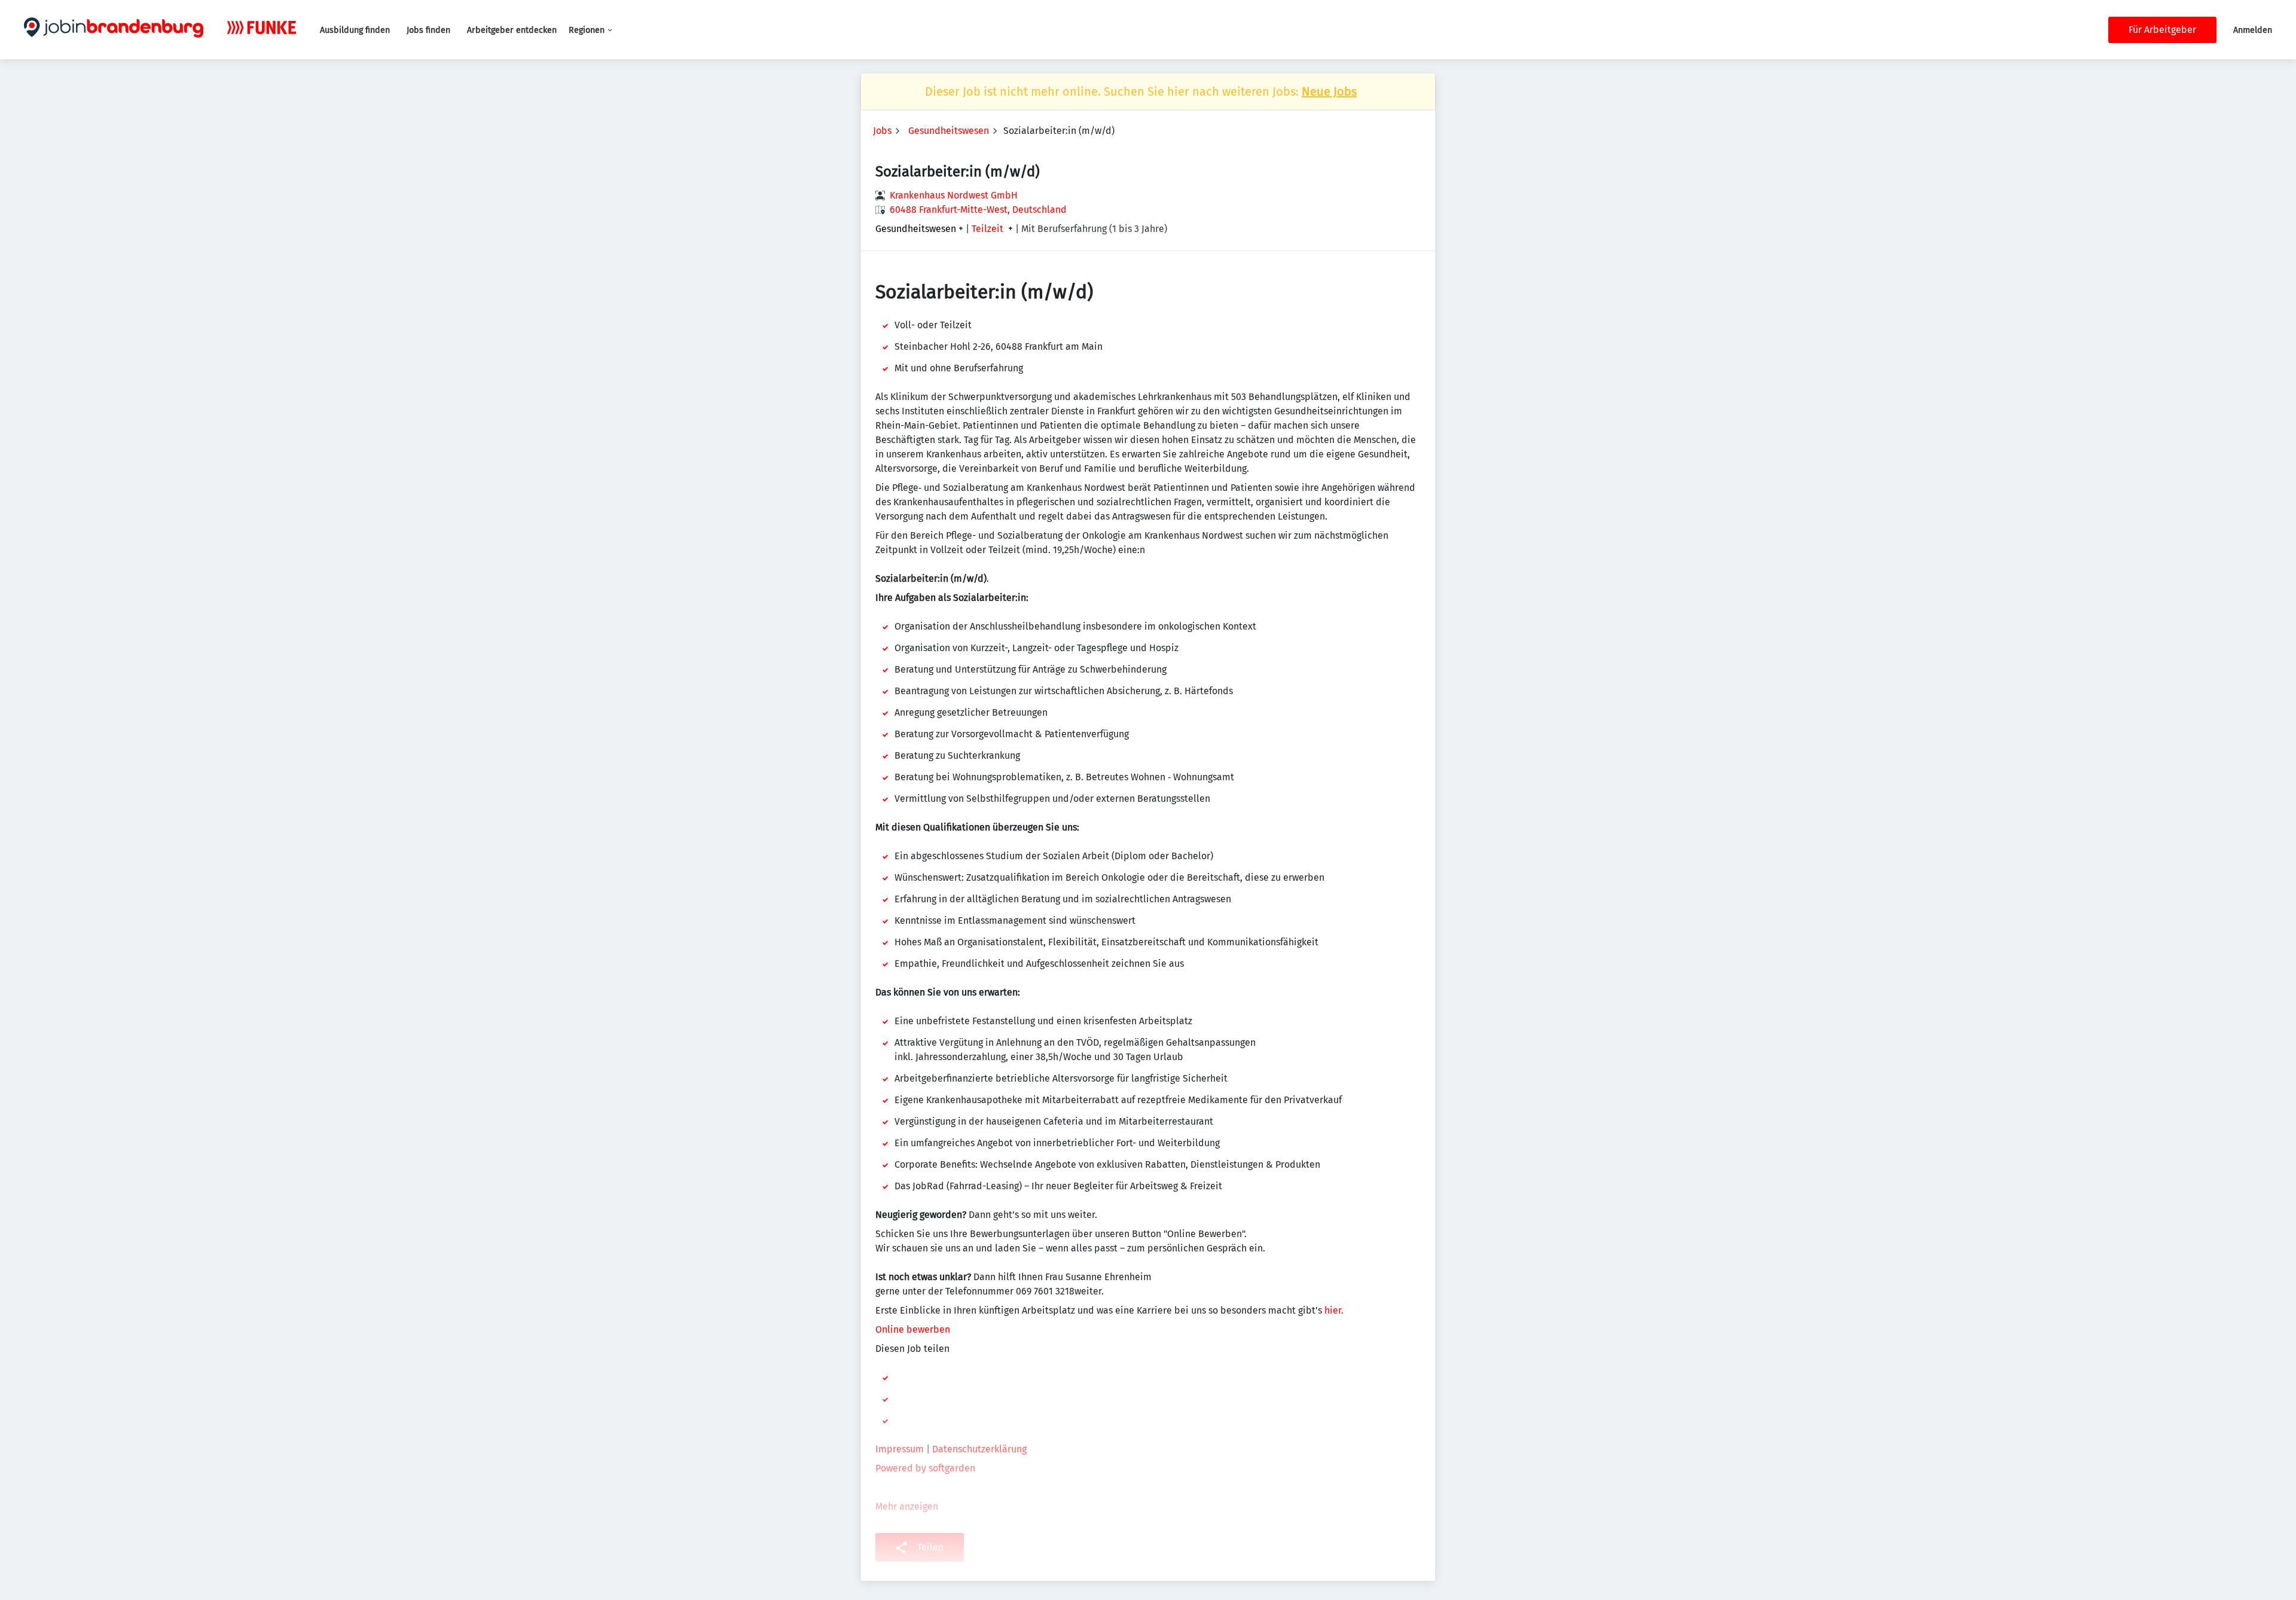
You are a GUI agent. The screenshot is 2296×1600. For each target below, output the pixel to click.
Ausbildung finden (355, 30)
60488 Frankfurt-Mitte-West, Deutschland (978, 210)
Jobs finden (428, 30)
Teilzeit (987, 229)
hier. (1334, 1310)
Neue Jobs (1329, 91)
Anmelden (2253, 30)
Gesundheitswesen (949, 131)
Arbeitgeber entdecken (512, 30)
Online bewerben (914, 1329)
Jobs (882, 131)
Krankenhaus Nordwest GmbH (954, 195)
